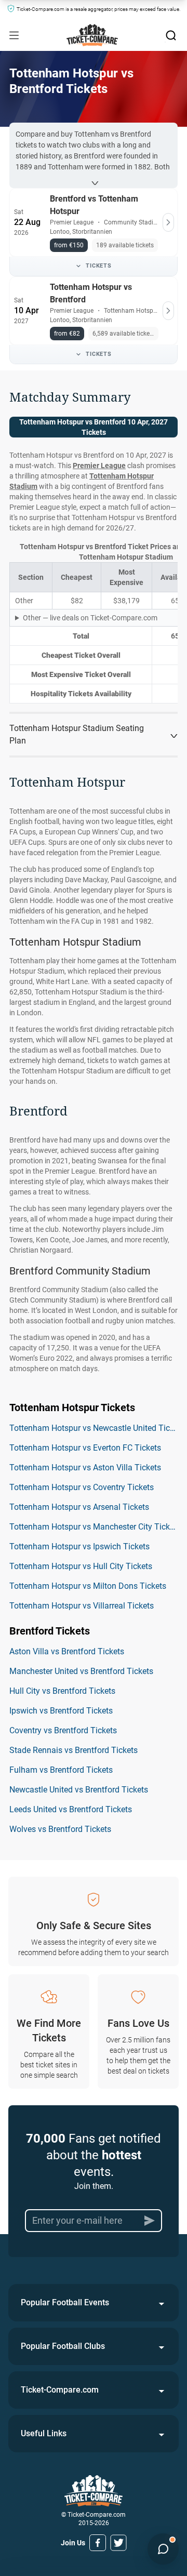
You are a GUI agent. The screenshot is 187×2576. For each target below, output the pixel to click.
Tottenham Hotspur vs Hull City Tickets (81, 1566)
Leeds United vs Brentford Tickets (71, 1809)
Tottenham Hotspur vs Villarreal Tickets (82, 1606)
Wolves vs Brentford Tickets (60, 1829)
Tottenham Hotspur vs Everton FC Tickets (85, 1448)
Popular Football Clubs (63, 2346)
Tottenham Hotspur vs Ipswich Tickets (79, 1546)
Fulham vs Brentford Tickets (61, 1770)
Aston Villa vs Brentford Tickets (67, 1651)
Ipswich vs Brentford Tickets (61, 1711)
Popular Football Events (65, 2302)
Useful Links (44, 2433)
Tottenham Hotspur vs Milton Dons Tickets (88, 1586)
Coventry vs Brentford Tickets (63, 1730)
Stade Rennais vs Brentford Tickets (74, 1750)
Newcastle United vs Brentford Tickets (79, 1790)
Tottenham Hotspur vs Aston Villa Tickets (85, 1468)
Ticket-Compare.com (60, 2390)
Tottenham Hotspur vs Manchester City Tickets (95, 1527)
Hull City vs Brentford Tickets (62, 1691)
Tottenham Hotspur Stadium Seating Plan (77, 734)
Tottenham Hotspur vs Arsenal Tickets (79, 1507)
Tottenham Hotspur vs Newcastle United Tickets (97, 1428)
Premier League (99, 466)
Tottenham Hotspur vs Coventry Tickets (82, 1487)
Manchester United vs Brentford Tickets (81, 1671)
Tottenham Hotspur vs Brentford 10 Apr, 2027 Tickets (94, 427)
